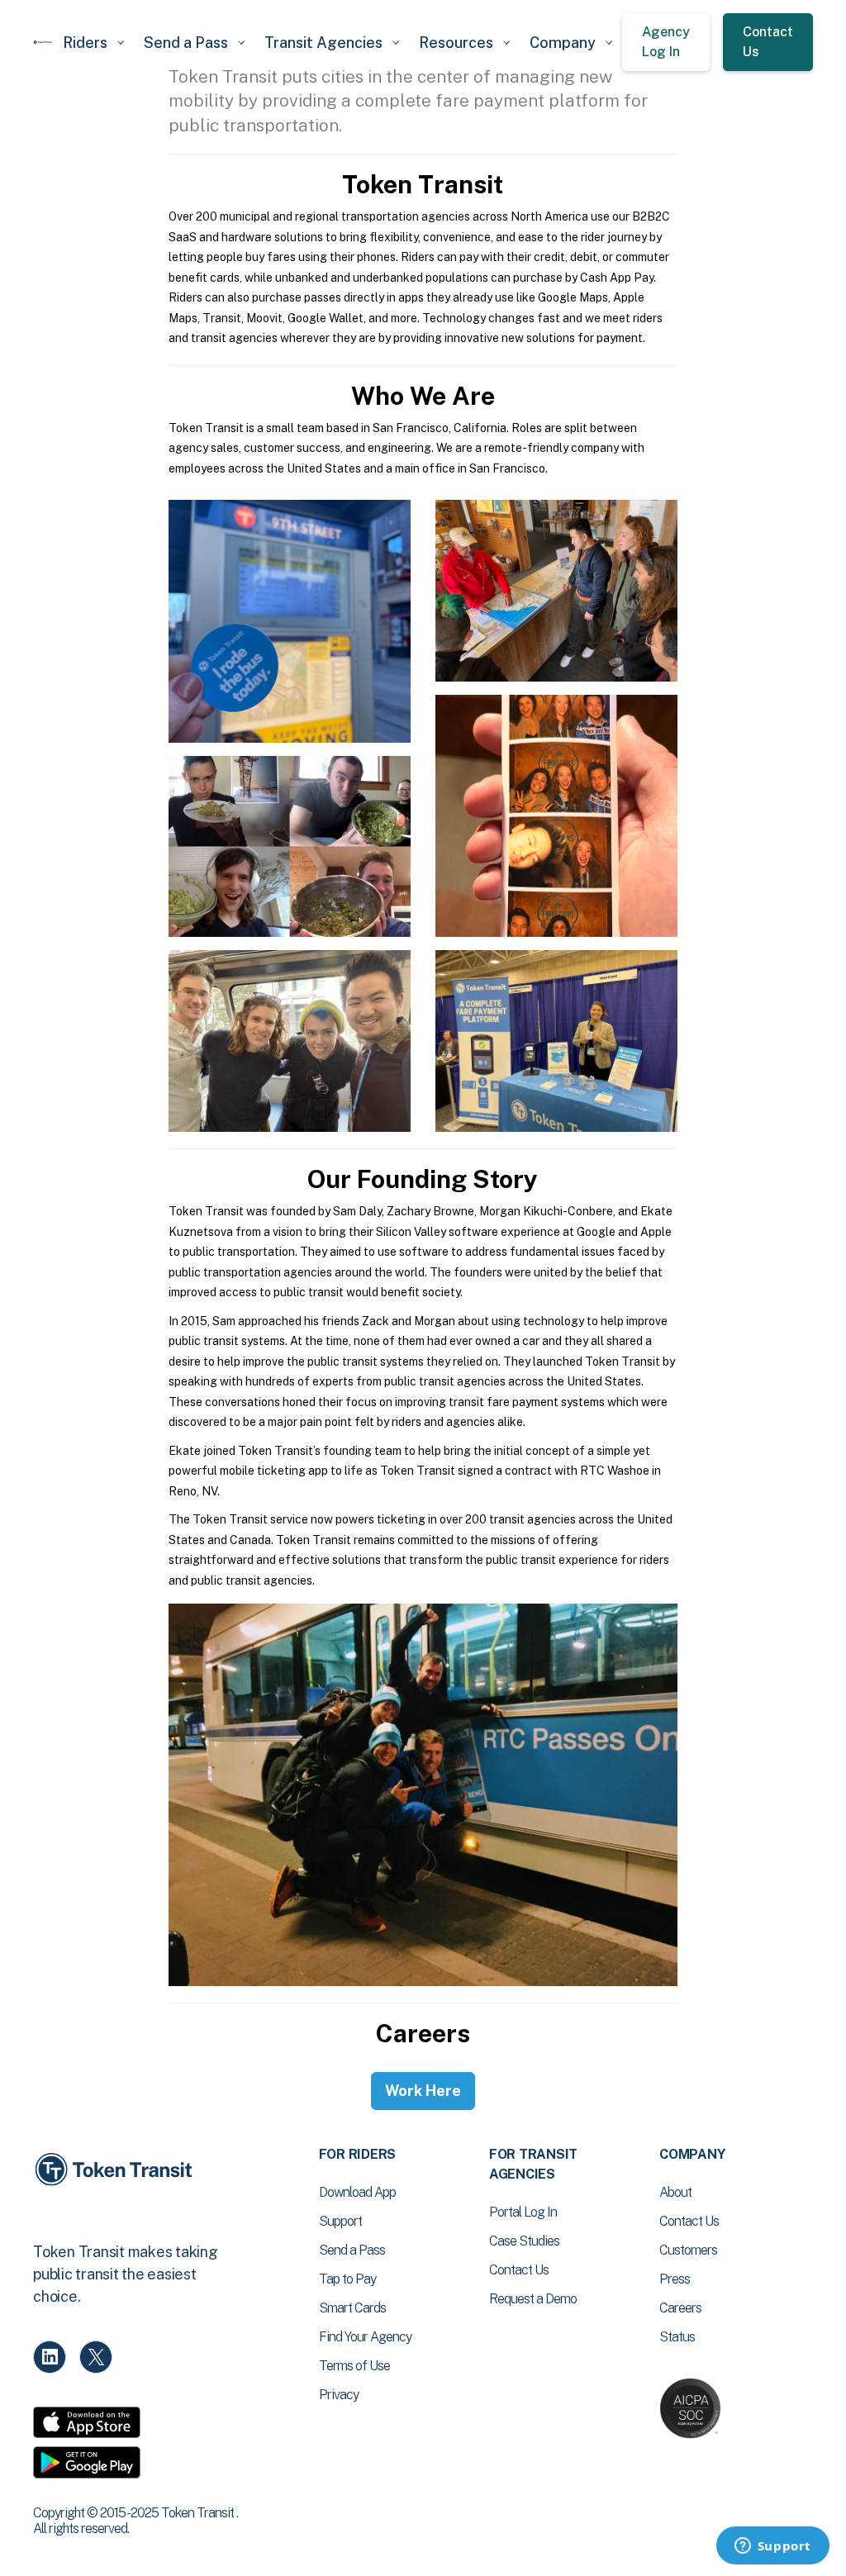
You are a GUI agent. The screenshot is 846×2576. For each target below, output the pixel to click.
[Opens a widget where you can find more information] (772, 2547)
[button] (93, 43)
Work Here (423, 2091)
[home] (43, 42)
